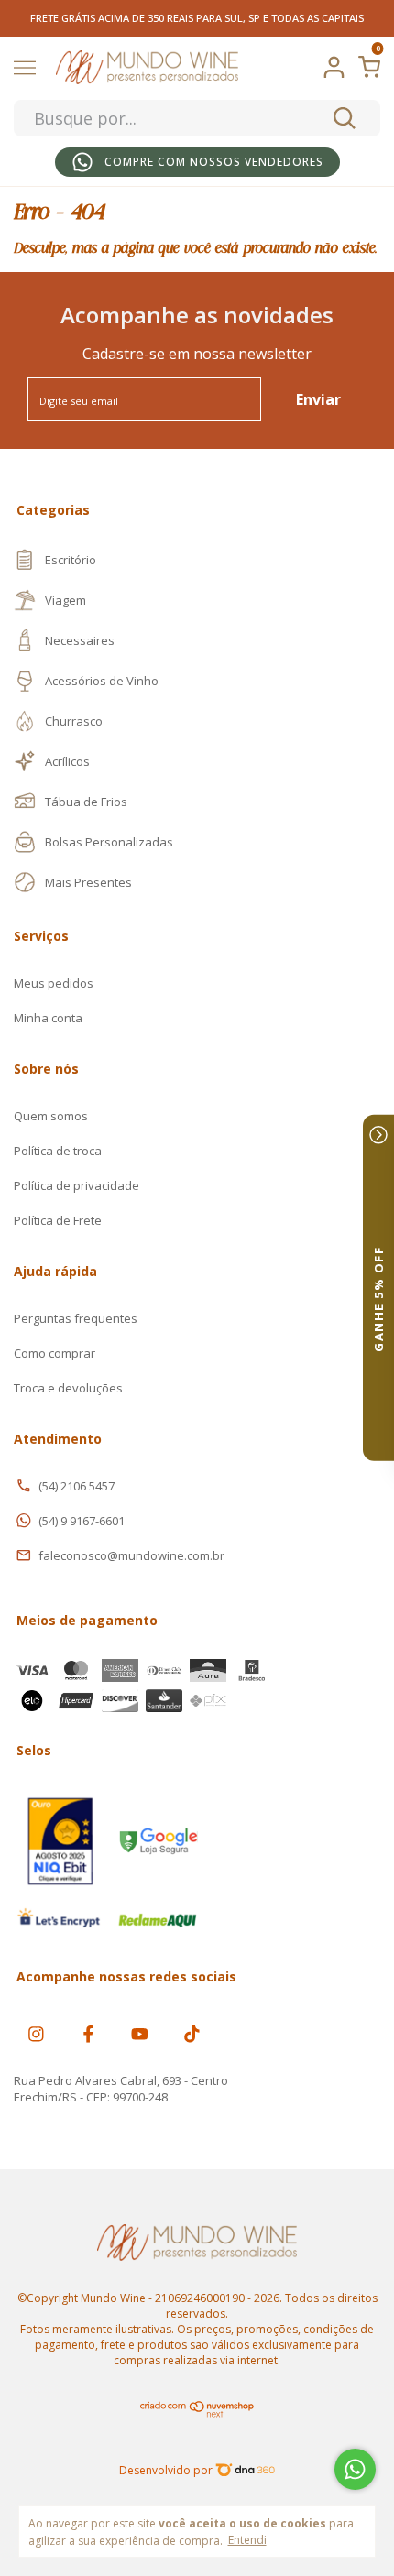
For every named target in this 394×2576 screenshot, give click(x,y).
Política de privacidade (77, 1185)
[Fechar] (378, 1135)
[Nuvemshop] (197, 2413)
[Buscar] (343, 118)
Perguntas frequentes (76, 1318)
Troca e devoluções (68, 1388)
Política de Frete (58, 1220)
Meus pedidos (54, 983)
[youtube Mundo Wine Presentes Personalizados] (140, 2033)
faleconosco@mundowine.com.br (131, 1555)
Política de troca (58, 1151)
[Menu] (28, 70)
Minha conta (48, 1018)
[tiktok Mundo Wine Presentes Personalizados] (192, 2033)
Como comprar (55, 1353)
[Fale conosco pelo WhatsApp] (355, 2469)
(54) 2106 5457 (77, 1486)
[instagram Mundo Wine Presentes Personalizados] (36, 2033)
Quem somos (51, 1116)
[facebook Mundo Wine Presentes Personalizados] (88, 2033)
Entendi (247, 2539)
